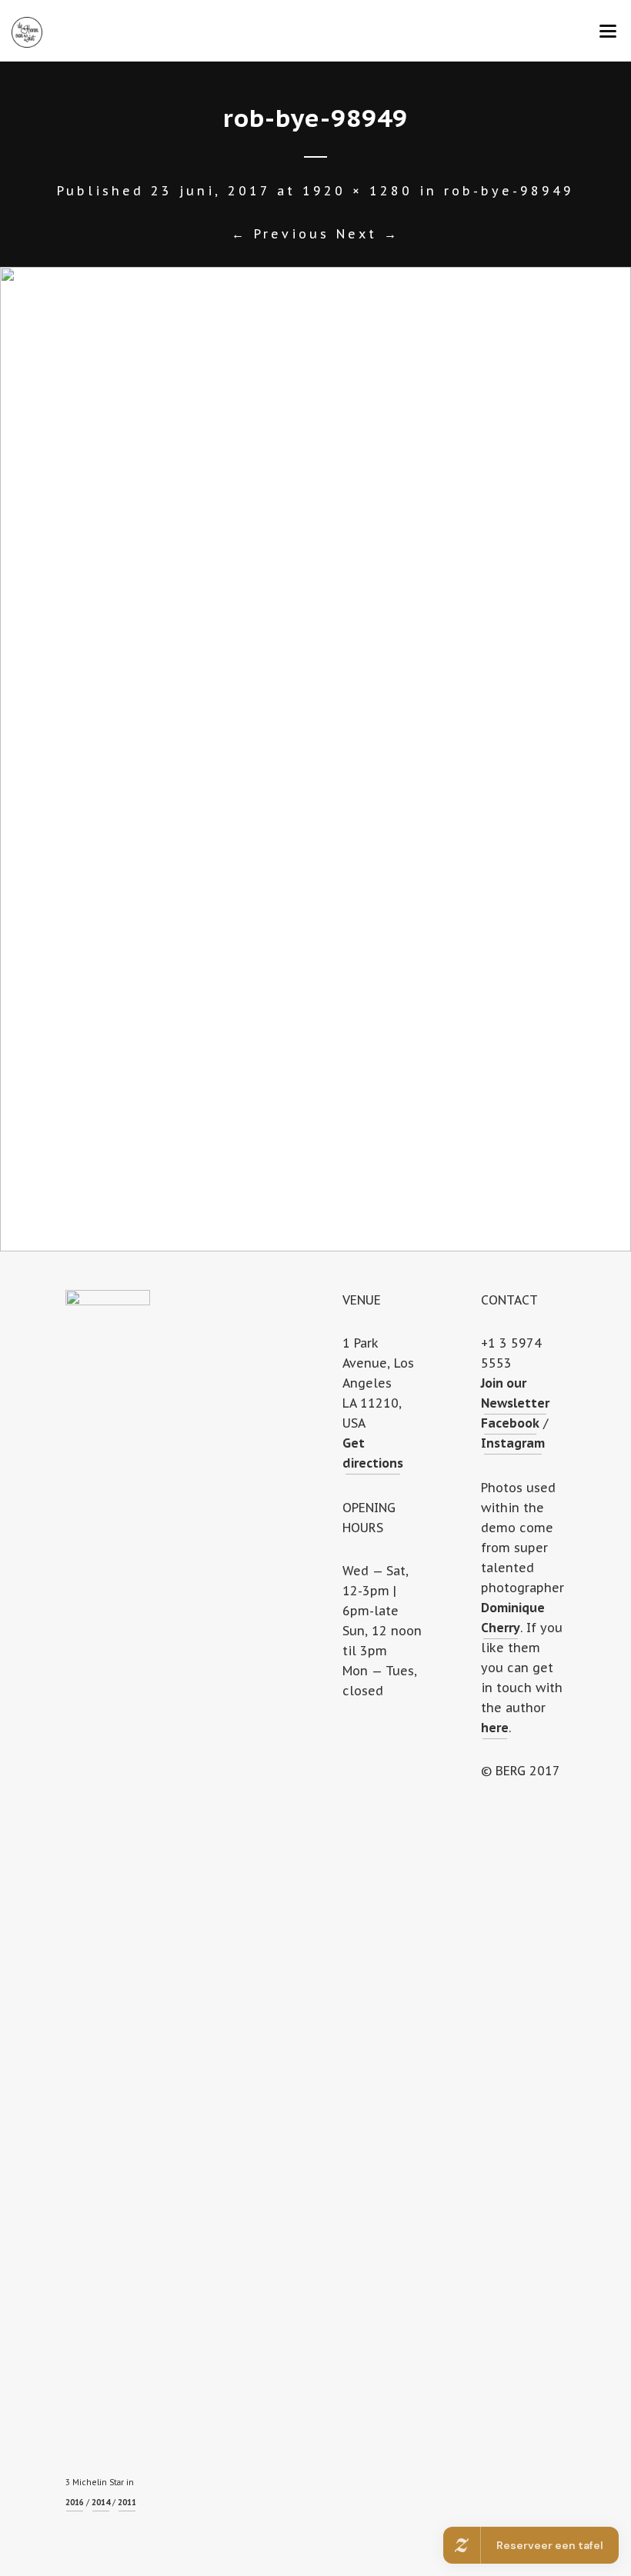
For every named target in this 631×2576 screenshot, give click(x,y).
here (495, 1728)
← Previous (280, 234)
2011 (127, 2503)
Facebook (510, 1423)
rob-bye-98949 (509, 191)
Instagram (513, 1443)
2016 (75, 2503)
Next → (368, 234)
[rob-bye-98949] (315, 759)
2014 (101, 2503)
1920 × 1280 (357, 191)
